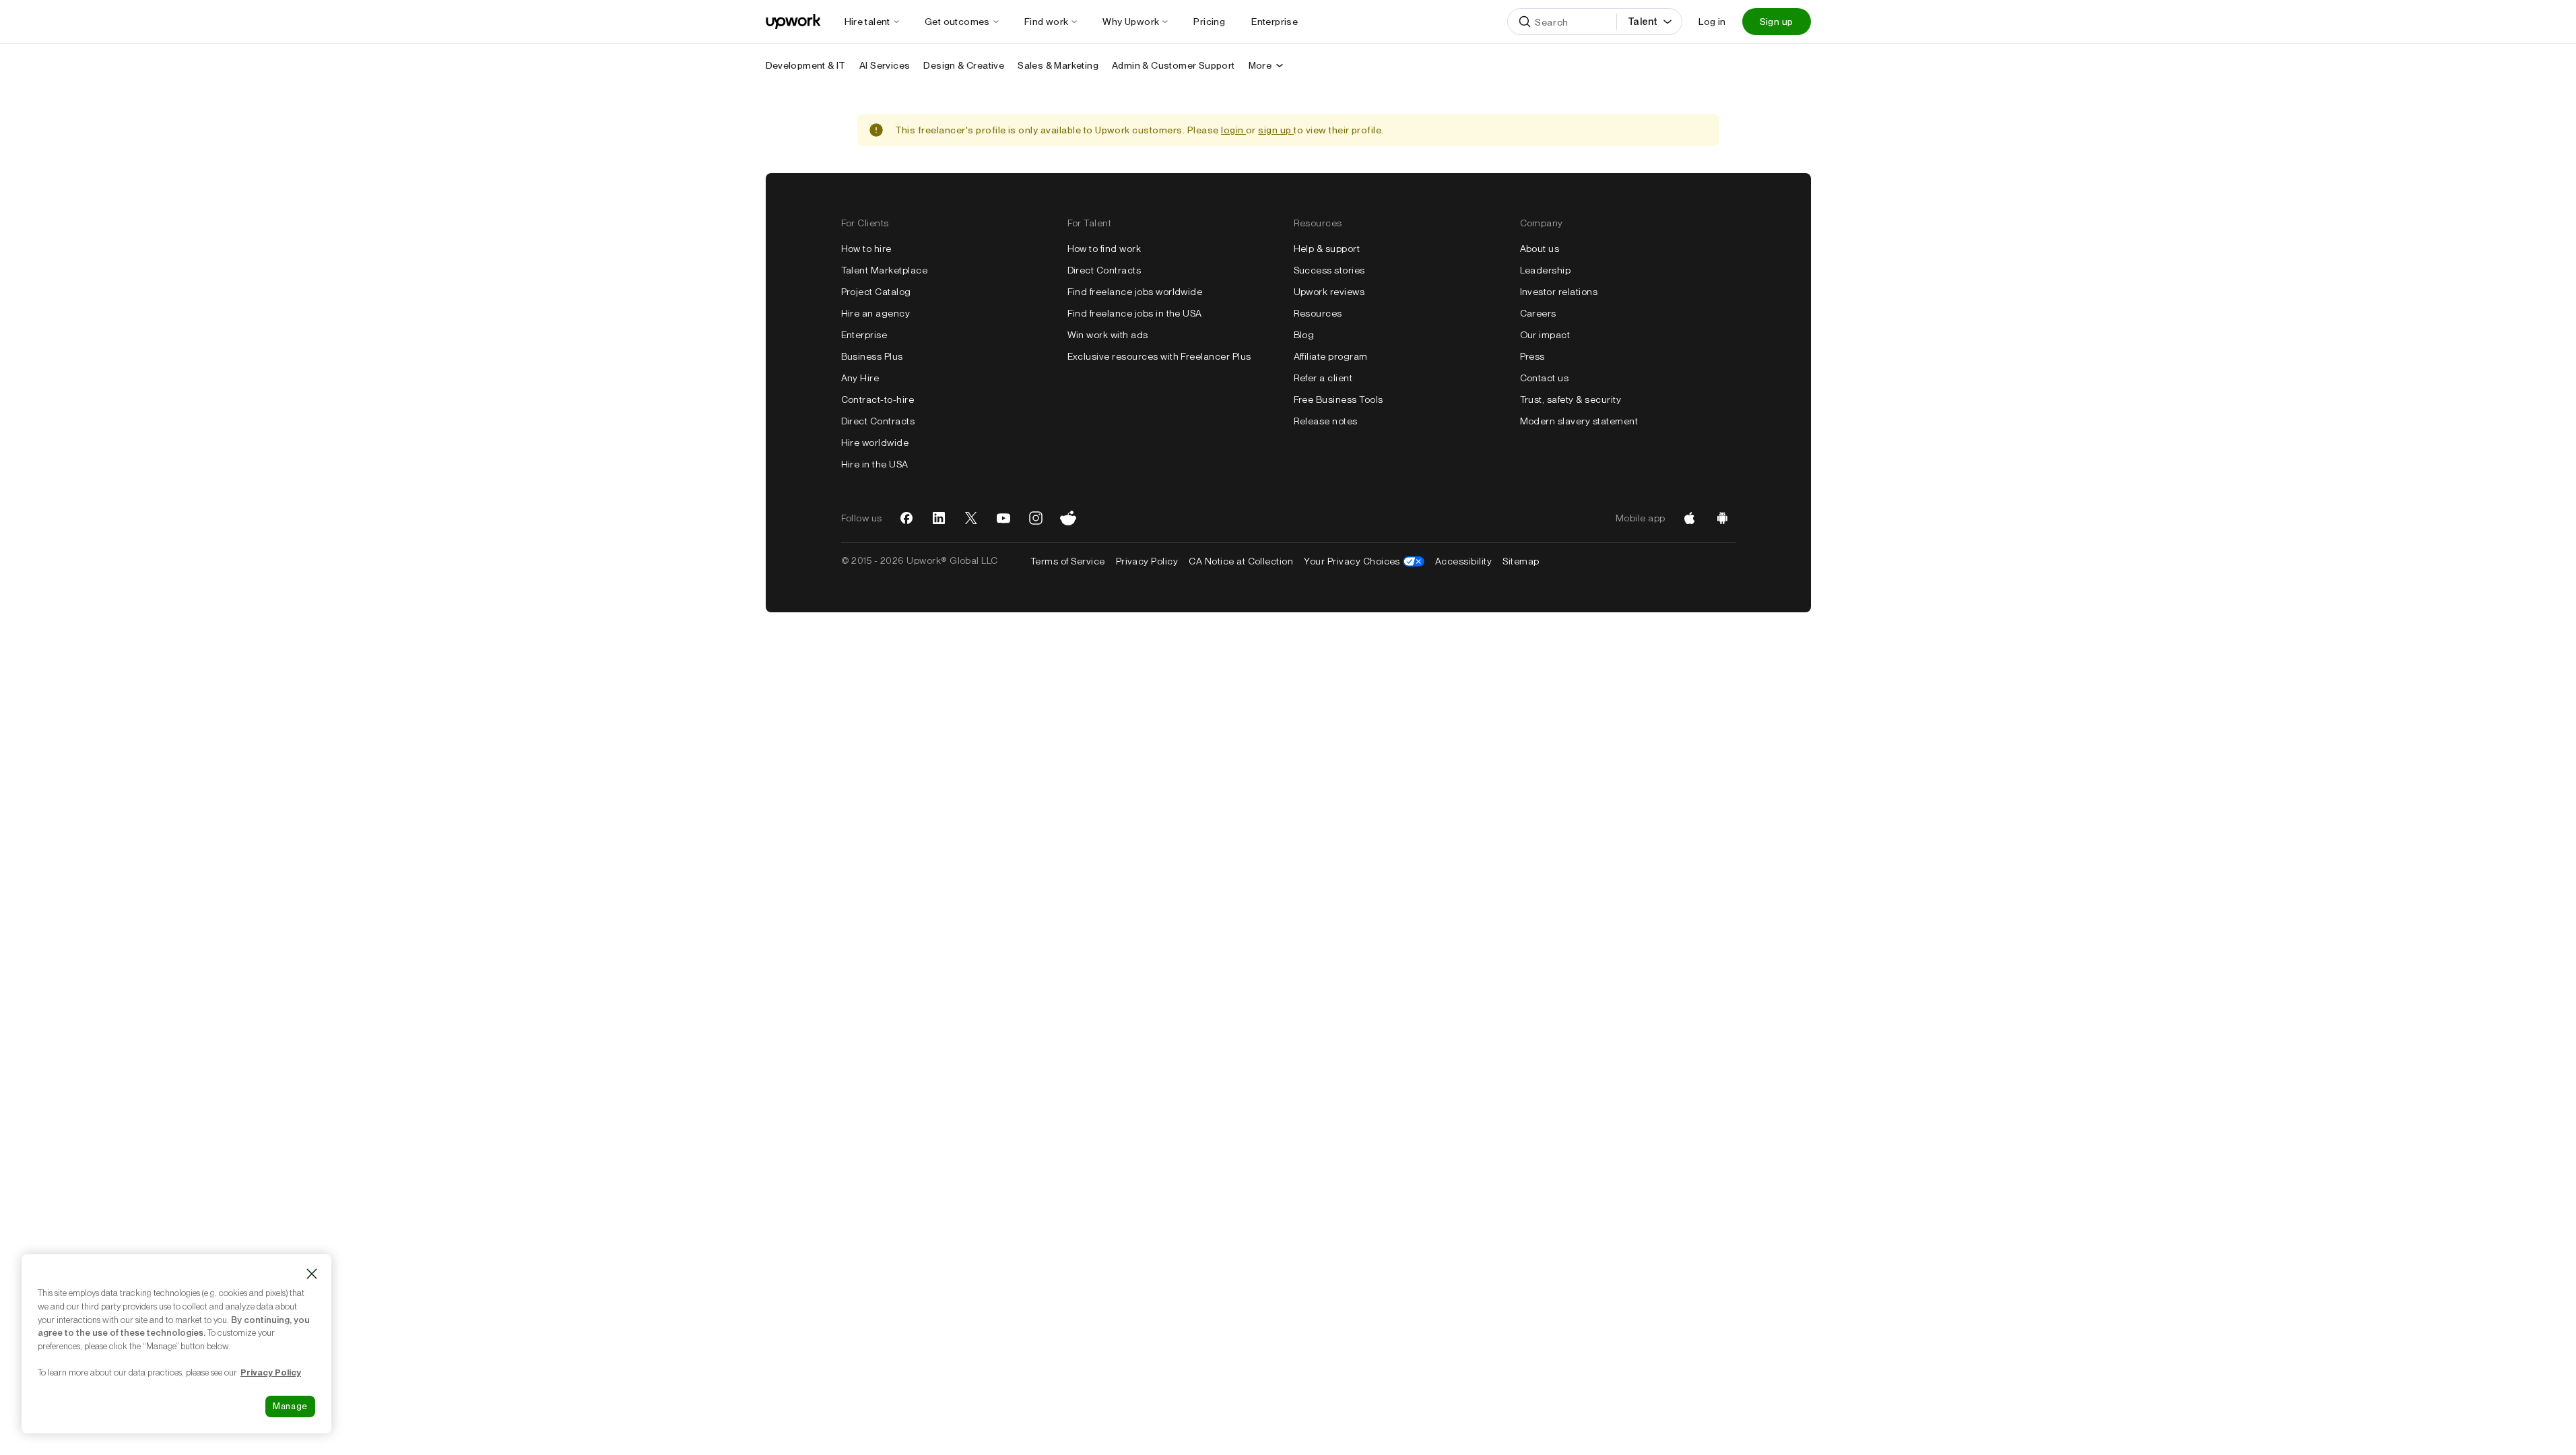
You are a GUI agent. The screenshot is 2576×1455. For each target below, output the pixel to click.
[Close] (312, 1274)
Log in (1712, 22)
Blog (1304, 335)
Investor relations (1559, 292)
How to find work (1104, 249)
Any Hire (860, 378)
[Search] (1525, 22)
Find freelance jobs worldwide (1135, 292)
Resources (1318, 313)
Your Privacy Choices (1364, 561)
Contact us (1545, 378)
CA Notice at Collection (1241, 561)
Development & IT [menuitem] (806, 65)
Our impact (1545, 335)
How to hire (866, 249)
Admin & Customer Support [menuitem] (1174, 65)
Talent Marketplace (885, 270)
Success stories (1329, 270)
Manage (290, 1406)
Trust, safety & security (1571, 399)
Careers (1538, 313)
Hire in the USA (875, 464)
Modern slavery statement (1579, 421)
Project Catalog (876, 292)
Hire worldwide (875, 443)
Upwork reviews (1329, 292)
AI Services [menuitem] (885, 65)
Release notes (1326, 421)
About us (1540, 249)
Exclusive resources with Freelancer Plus (1159, 356)
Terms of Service (1068, 561)
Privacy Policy (1147, 561)
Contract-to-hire (878, 399)
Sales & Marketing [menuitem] (1058, 65)
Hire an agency (876, 313)
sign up (1276, 130)
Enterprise (864, 335)
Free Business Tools (1339, 399)
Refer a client (1323, 378)
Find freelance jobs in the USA (1135, 313)
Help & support (1327, 249)
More (1260, 65)
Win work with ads (1108, 335)
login (1233, 130)
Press (1532, 356)
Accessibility (1463, 561)
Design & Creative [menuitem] (964, 65)
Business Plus (872, 356)
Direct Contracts (878, 421)
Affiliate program (1331, 356)
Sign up (1777, 22)
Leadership (1546, 270)
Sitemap (1521, 561)
